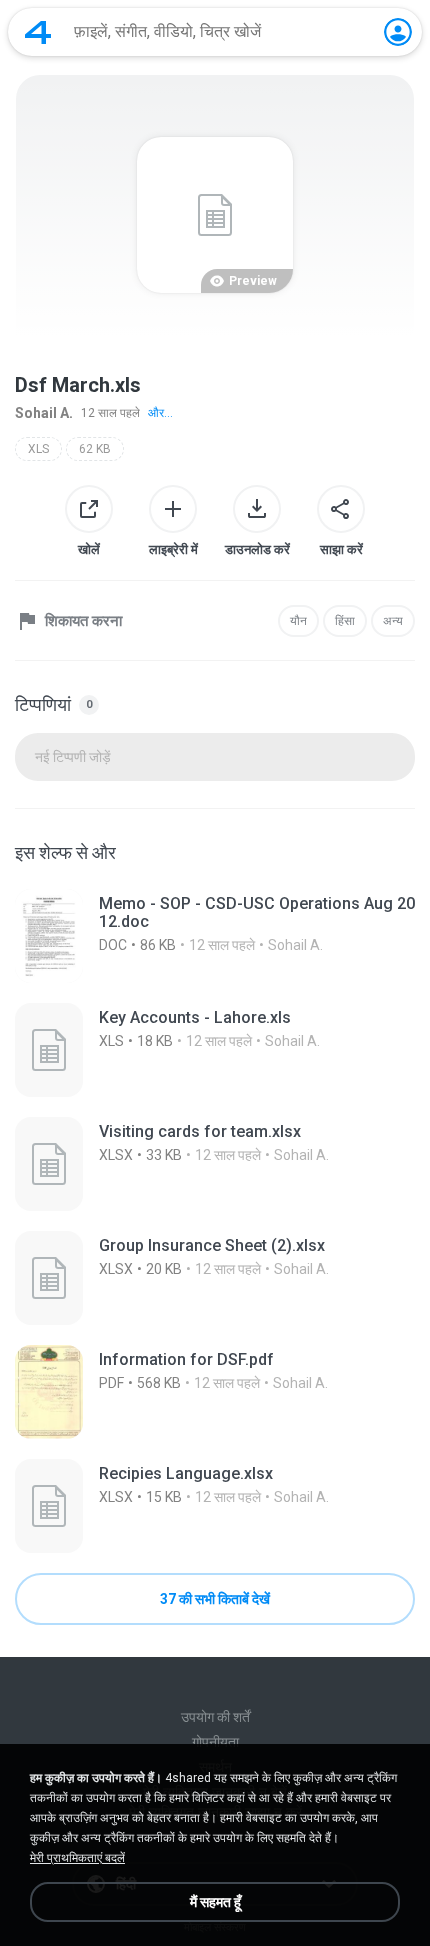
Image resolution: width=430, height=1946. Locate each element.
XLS (38, 449)
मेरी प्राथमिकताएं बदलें (77, 1858)
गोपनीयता (215, 1742)
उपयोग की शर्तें (215, 1717)
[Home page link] (38, 32)
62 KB (95, 449)
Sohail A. (44, 413)
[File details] (215, 936)
